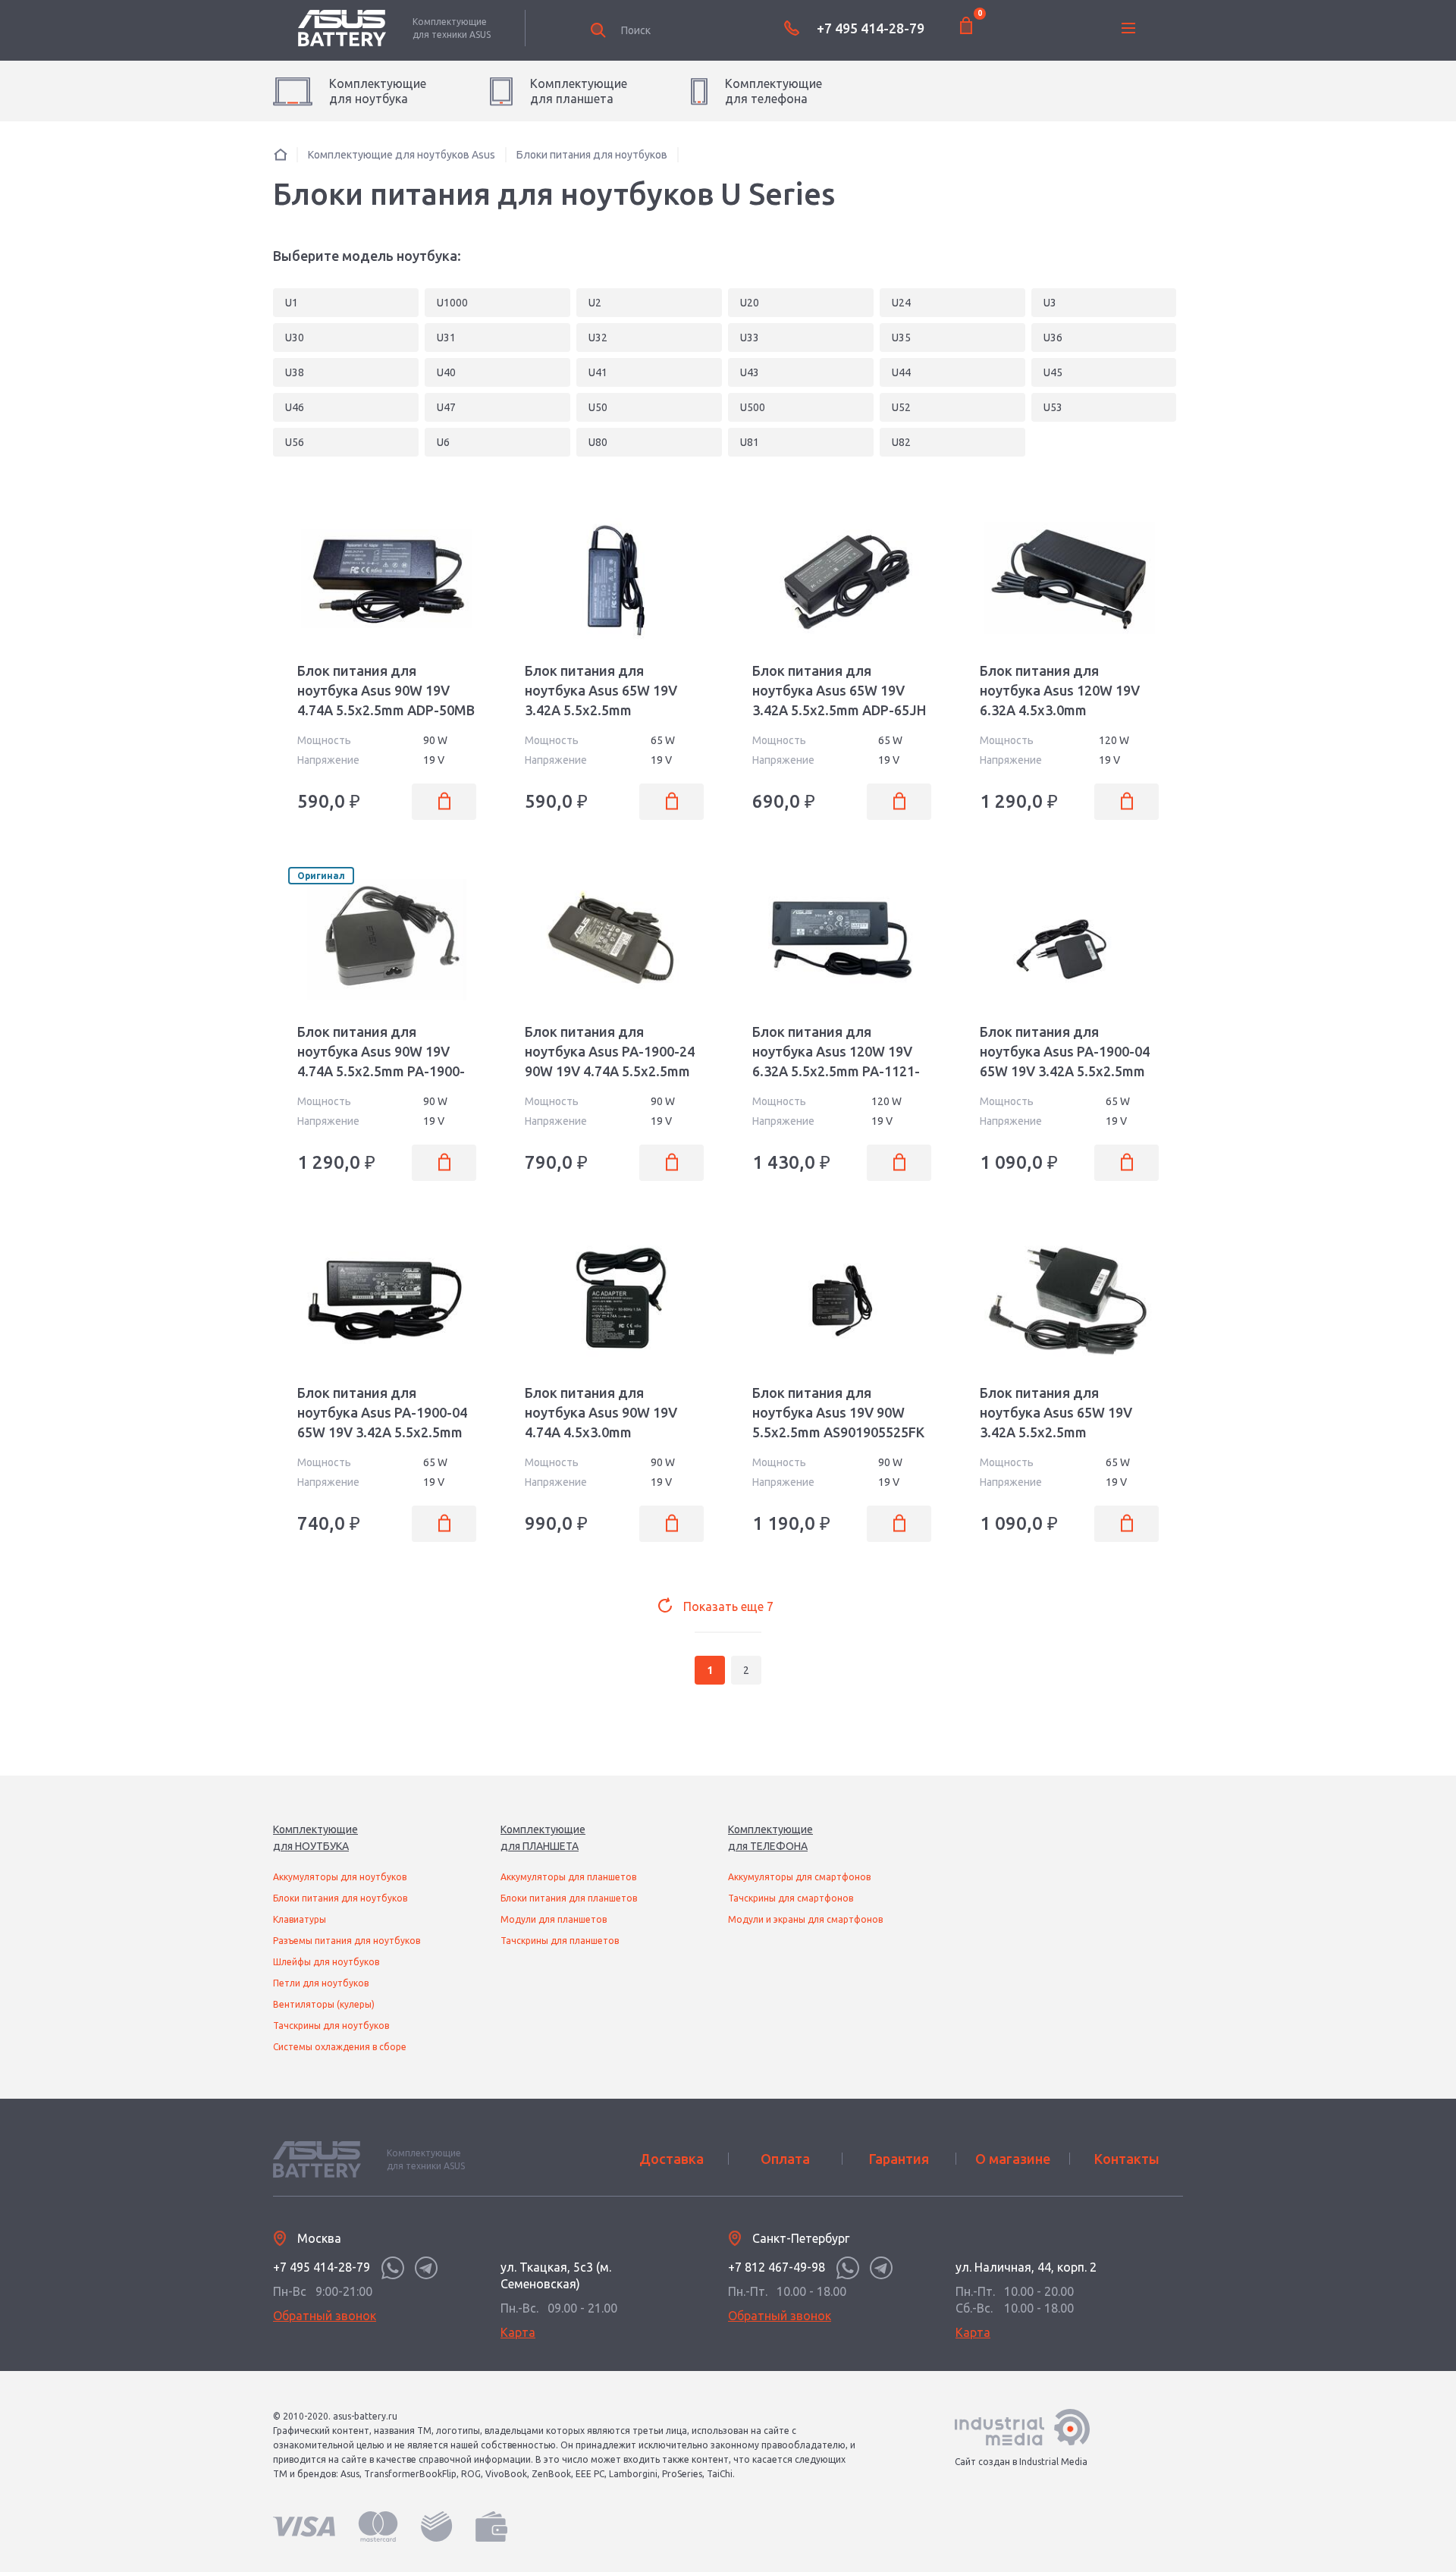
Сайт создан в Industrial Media (1021, 2462)
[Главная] (281, 154)
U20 (750, 303)
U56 (295, 442)
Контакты (1127, 2159)
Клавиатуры (300, 1919)
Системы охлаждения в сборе (340, 2047)
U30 (295, 338)
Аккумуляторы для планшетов (568, 1877)
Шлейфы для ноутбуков (326, 1962)
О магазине (1013, 2159)
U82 (901, 442)
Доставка (672, 2159)
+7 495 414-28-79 (871, 28)
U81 (750, 442)
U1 (292, 303)
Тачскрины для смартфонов (791, 1898)
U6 (443, 442)
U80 (598, 442)
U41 (598, 372)
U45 (1053, 372)
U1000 (452, 303)
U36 (1053, 338)
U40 (446, 372)
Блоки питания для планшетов (569, 1898)
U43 (750, 372)
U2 (595, 303)
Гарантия (899, 2159)
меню (1128, 28)
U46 (295, 407)
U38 (295, 372)
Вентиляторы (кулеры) (324, 2004)
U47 (446, 407)
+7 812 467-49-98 (777, 2267)
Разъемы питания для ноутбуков (347, 1941)
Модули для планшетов (554, 1919)
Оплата (785, 2159)
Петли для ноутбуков (321, 1983)
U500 (753, 407)
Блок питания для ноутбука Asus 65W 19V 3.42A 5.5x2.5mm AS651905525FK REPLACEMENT (601, 710)
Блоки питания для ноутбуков (340, 1898)
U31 (446, 338)
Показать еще (728, 1606)
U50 (598, 407)
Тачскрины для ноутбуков (331, 2026)
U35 (901, 338)
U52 (901, 407)
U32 (598, 338)
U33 (750, 338)
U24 (901, 303)
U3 (1050, 303)
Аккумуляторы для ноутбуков (340, 1877)
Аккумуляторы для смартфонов (799, 1877)
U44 (901, 372)
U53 (1053, 407)
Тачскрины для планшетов (560, 1941)
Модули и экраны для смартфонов (805, 1919)
